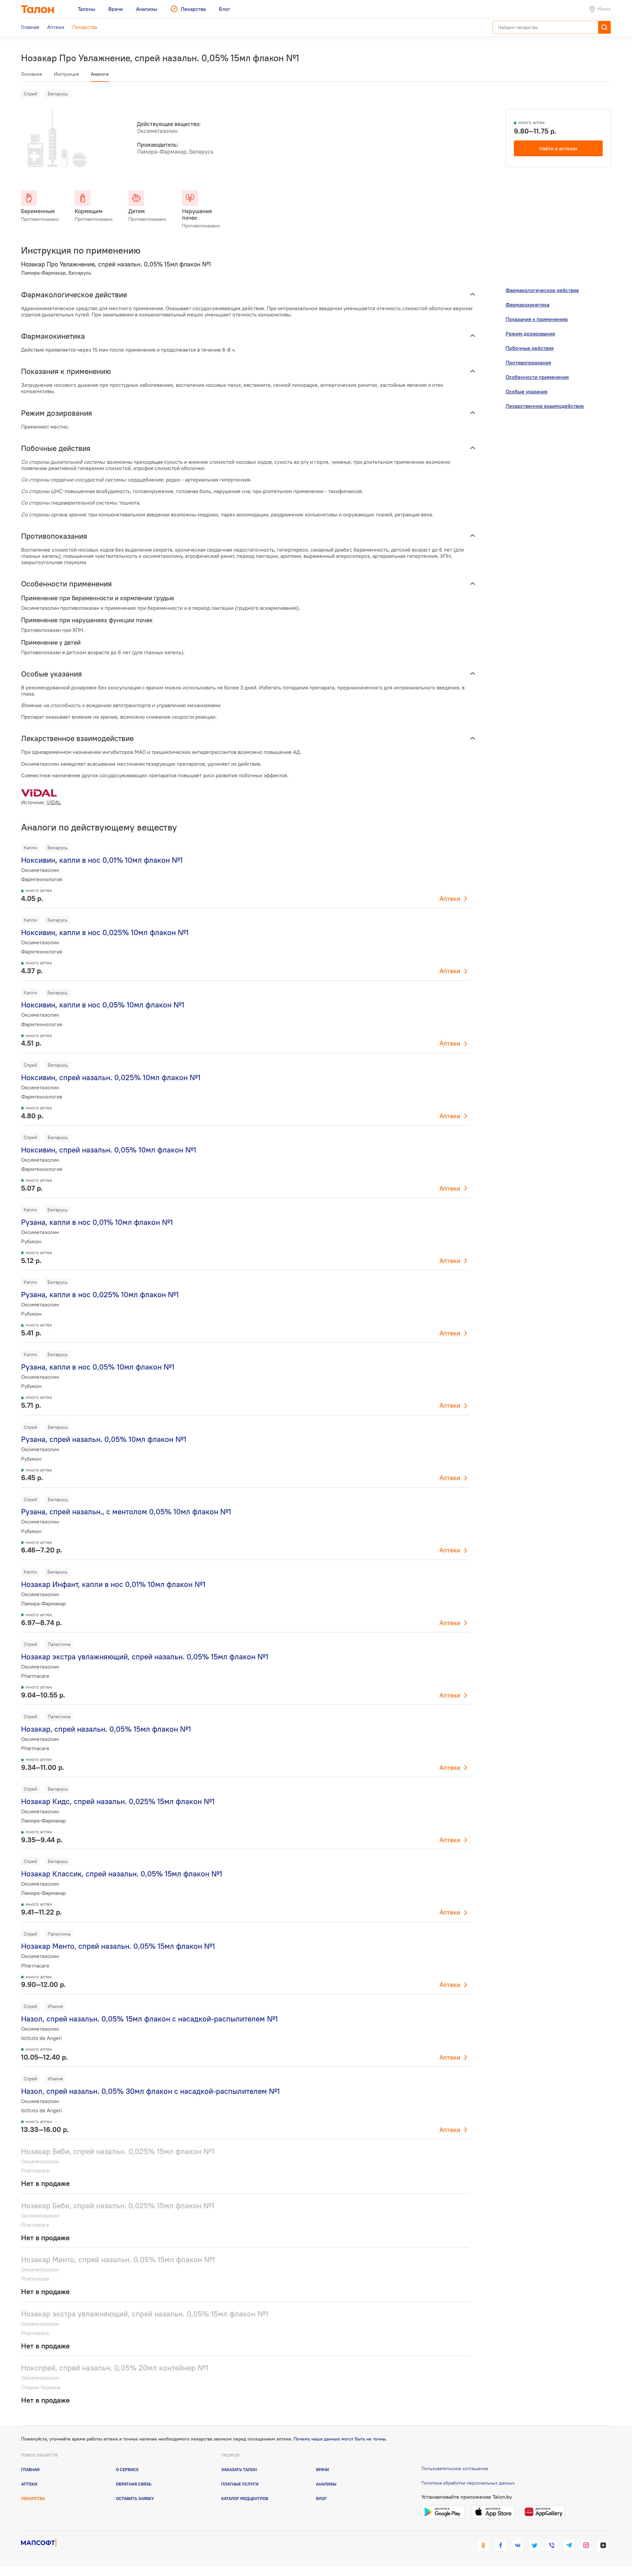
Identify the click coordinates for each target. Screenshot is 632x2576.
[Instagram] (586, 2545)
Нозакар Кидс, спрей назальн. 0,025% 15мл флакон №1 (118, 1801)
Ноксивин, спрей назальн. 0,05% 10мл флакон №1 (109, 1150)
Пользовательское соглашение (455, 2468)
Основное (32, 74)
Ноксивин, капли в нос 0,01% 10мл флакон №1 (102, 860)
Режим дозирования (530, 334)
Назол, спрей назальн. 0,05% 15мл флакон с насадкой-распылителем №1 (149, 2019)
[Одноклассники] (483, 2545)
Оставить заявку (135, 2498)
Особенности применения (537, 377)
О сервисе (127, 2469)
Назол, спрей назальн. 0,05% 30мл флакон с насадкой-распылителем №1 (150, 2091)
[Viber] (552, 2545)
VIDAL (54, 802)
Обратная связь (134, 2484)
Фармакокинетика (527, 305)
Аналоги (100, 74)
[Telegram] (569, 2545)
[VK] (517, 2545)
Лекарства (33, 2498)
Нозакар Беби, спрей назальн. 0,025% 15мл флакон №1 (118, 2151)
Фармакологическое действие (542, 290)
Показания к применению (537, 319)
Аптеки (450, 899)
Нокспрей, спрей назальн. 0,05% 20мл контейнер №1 (115, 2368)
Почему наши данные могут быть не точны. (340, 2439)
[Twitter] (535, 2545)
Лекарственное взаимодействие (545, 406)
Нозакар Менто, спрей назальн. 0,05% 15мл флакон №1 (118, 1946)
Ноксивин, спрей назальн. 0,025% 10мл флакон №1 (111, 1077)
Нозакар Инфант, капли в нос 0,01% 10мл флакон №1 (113, 1584)
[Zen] (603, 2545)
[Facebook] (500, 2545)
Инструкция (66, 74)
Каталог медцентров (245, 2498)
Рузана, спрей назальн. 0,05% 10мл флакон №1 (104, 1439)
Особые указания (527, 391)
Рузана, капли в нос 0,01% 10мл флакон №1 (97, 1222)
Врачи (322, 2469)
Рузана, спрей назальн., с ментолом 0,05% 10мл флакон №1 (126, 1511)
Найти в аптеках (558, 148)
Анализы (326, 2484)
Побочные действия (530, 348)
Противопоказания (528, 362)
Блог (321, 2498)
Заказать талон (239, 2469)
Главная (30, 2469)
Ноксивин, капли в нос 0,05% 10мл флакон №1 (103, 1005)
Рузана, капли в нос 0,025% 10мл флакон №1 (100, 1294)
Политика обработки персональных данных (468, 2483)
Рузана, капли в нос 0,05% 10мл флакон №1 (98, 1367)
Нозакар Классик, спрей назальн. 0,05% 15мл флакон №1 (122, 1874)
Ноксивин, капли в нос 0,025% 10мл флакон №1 (105, 932)
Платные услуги (240, 2484)
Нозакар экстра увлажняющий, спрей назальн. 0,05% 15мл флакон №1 (145, 1657)
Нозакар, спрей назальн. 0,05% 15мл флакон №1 (106, 1729)
